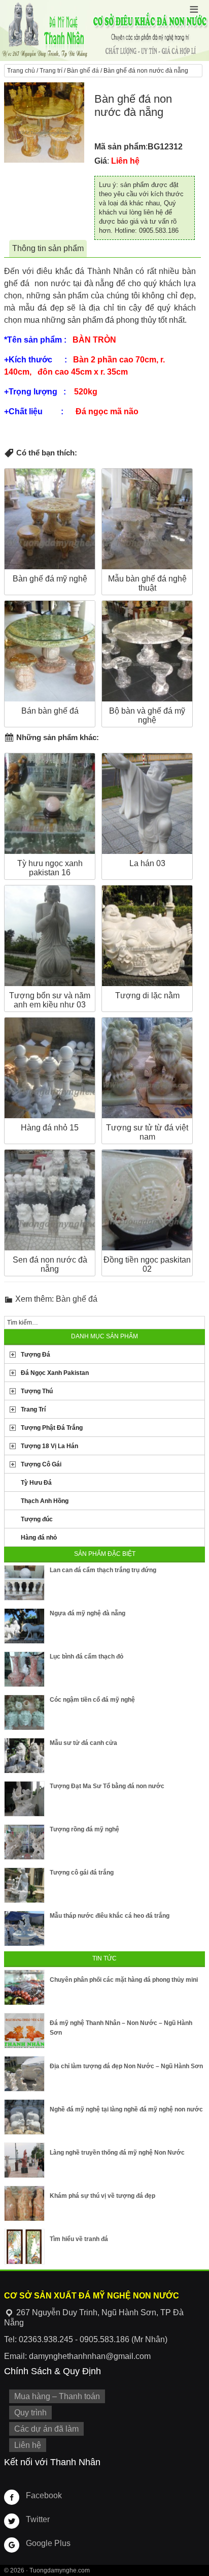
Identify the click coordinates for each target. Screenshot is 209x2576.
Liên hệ (28, 2445)
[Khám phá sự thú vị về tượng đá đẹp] (24, 2203)
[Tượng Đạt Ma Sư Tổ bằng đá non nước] (24, 1799)
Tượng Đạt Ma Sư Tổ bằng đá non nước (107, 1786)
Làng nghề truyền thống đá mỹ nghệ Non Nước (117, 2153)
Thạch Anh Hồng (45, 1501)
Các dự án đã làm (46, 2429)
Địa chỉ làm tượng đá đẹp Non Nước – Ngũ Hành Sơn (126, 2066)
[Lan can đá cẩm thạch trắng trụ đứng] (24, 1583)
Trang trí (51, 71)
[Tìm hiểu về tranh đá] (24, 2247)
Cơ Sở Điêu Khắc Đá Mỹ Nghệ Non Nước (104, 30)
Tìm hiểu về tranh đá (79, 2239)
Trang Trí (33, 1409)
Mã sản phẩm (120, 147)
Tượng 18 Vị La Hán (49, 1446)
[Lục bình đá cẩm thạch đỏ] (24, 1669)
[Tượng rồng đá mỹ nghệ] (24, 1842)
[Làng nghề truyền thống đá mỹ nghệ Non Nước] (24, 2160)
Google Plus (48, 2543)
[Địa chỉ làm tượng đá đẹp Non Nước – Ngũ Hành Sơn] (24, 2074)
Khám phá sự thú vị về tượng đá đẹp (102, 2196)
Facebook (44, 2495)
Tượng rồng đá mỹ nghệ (84, 1829)
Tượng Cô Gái (41, 1464)
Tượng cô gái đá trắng (82, 1873)
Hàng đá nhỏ (39, 1538)
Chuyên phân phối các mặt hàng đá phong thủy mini (124, 1980)
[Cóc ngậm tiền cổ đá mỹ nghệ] (24, 1712)
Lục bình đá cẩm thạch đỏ (86, 1657)
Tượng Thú (37, 1391)
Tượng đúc (37, 1519)
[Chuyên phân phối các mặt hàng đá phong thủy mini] (24, 1987)
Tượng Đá (36, 1355)
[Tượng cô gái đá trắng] (24, 1885)
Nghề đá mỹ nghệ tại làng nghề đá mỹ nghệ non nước (126, 2109)
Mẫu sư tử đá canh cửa (83, 1743)
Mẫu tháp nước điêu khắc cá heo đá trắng (110, 1916)
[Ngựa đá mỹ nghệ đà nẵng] (24, 1626)
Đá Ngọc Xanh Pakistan (55, 1373)
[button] (194, 9)
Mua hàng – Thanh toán (57, 2396)
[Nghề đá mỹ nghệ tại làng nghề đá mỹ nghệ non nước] (24, 2117)
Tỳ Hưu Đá (36, 1483)
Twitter (38, 2519)
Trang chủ (21, 71)
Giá (101, 161)
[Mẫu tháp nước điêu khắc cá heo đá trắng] (24, 1928)
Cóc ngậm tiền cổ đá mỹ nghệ (92, 1700)
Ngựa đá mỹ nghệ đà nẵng (88, 1613)
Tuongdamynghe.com (60, 2570)
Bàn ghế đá (83, 71)
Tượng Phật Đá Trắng (52, 1428)
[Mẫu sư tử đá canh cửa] (24, 1756)
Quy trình (30, 2413)
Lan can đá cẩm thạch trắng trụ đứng (103, 1570)
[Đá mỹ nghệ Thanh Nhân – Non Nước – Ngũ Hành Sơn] (24, 2031)
